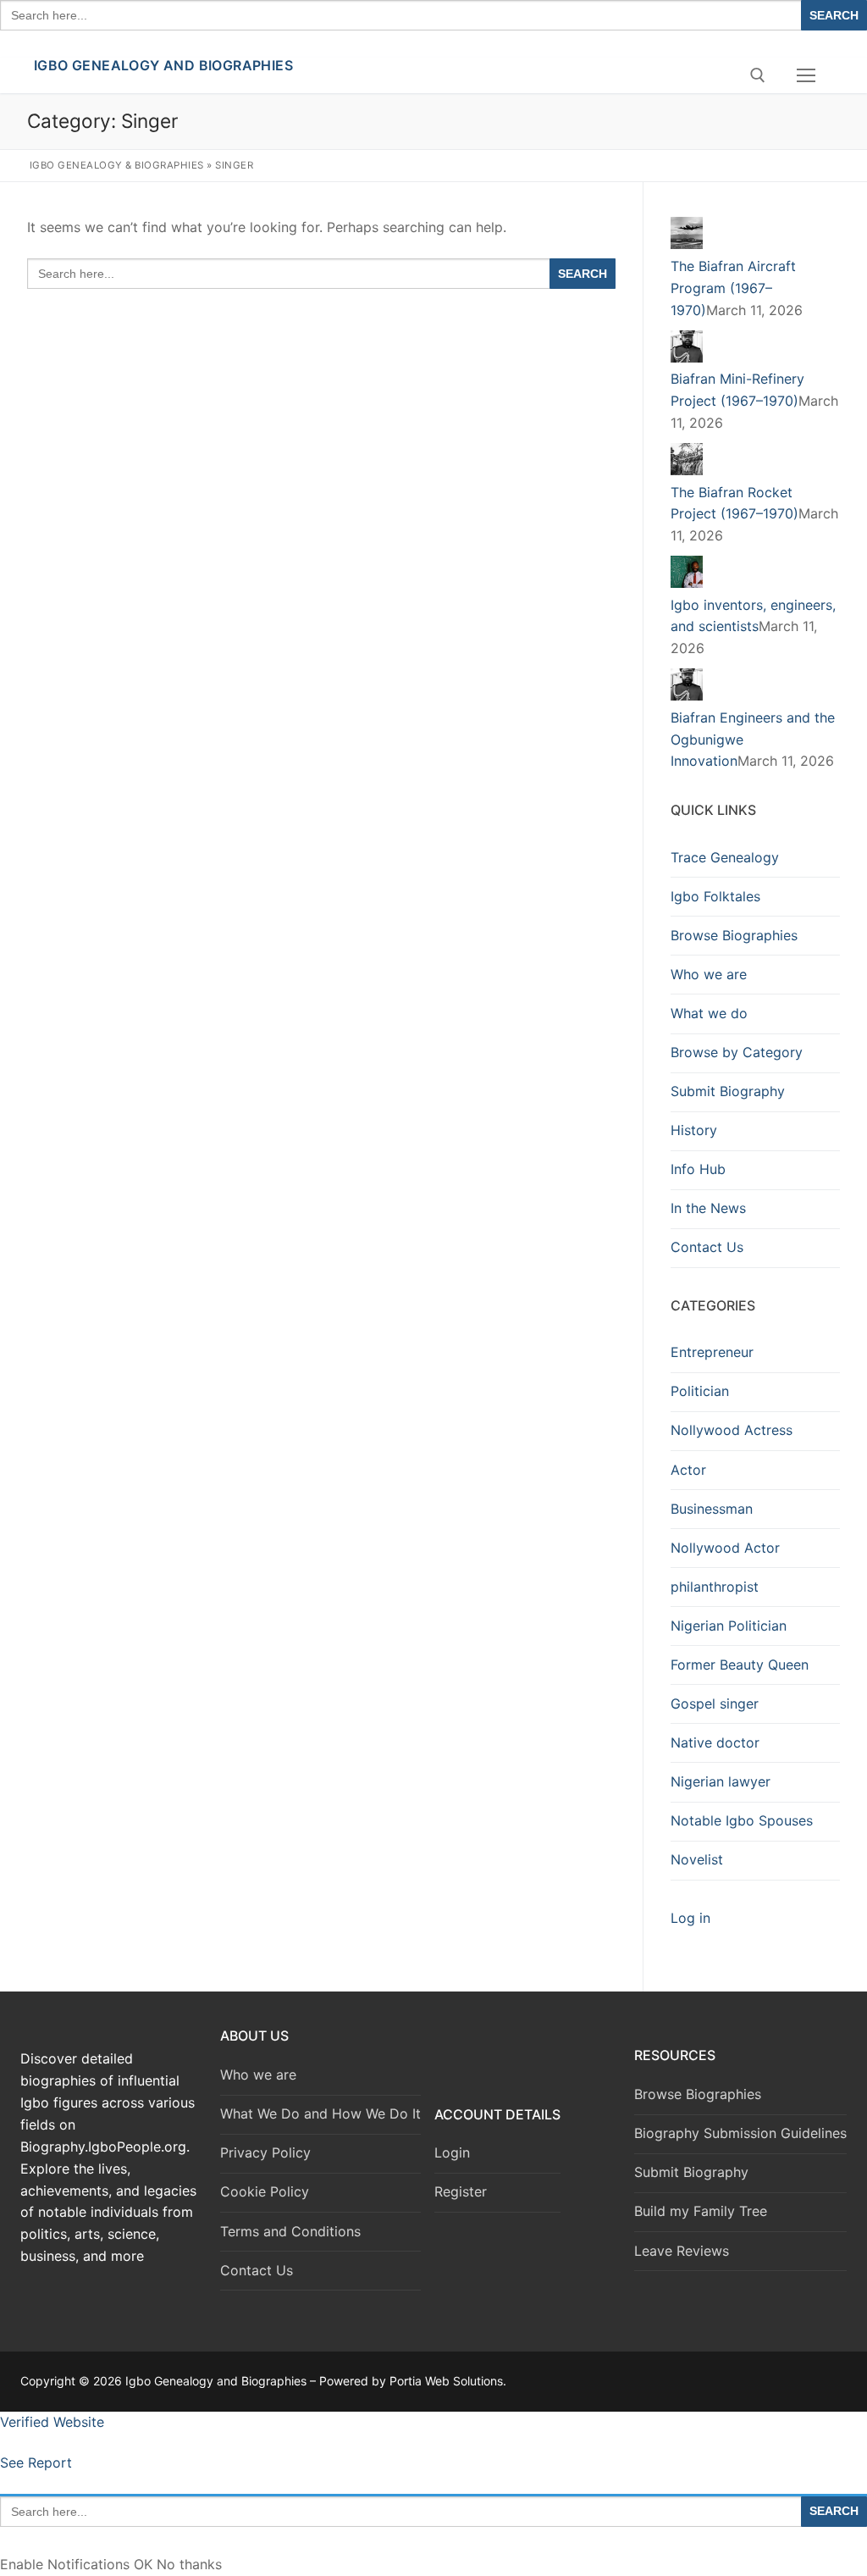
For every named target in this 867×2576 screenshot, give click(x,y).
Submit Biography (728, 1091)
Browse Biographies (734, 935)
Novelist (697, 1859)
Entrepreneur (712, 1352)
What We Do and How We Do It (320, 2113)
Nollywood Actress (732, 1430)
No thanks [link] (189, 2564)
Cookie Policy (265, 2191)
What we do (709, 1013)
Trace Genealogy (725, 857)
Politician (700, 1391)
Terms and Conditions (290, 2231)
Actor (688, 1470)
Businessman (712, 1509)
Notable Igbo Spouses (742, 1820)
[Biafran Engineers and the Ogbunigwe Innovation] (687, 695)
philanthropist (715, 1587)
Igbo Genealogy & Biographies (117, 165)
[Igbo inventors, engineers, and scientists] (687, 583)
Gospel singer (715, 1703)
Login (452, 2152)
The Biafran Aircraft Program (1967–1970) (733, 288)
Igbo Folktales (715, 896)
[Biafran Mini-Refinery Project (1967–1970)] (687, 357)
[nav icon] (806, 75)
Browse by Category (737, 1052)
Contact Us (707, 1247)
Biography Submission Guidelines (740, 2133)
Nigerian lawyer (721, 1781)
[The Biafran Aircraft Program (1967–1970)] (687, 244)
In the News (708, 1208)
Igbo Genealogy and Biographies (163, 65)
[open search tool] (758, 75)
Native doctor (715, 1742)
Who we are (709, 974)
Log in (690, 1918)
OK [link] (145, 2564)
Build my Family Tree (701, 2211)
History (694, 1130)
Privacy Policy (265, 2152)
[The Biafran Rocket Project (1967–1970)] (687, 470)
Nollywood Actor (725, 1548)
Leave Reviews (682, 2251)
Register (461, 2191)
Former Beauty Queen (740, 1665)
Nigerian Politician (729, 1626)
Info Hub (698, 1169)
